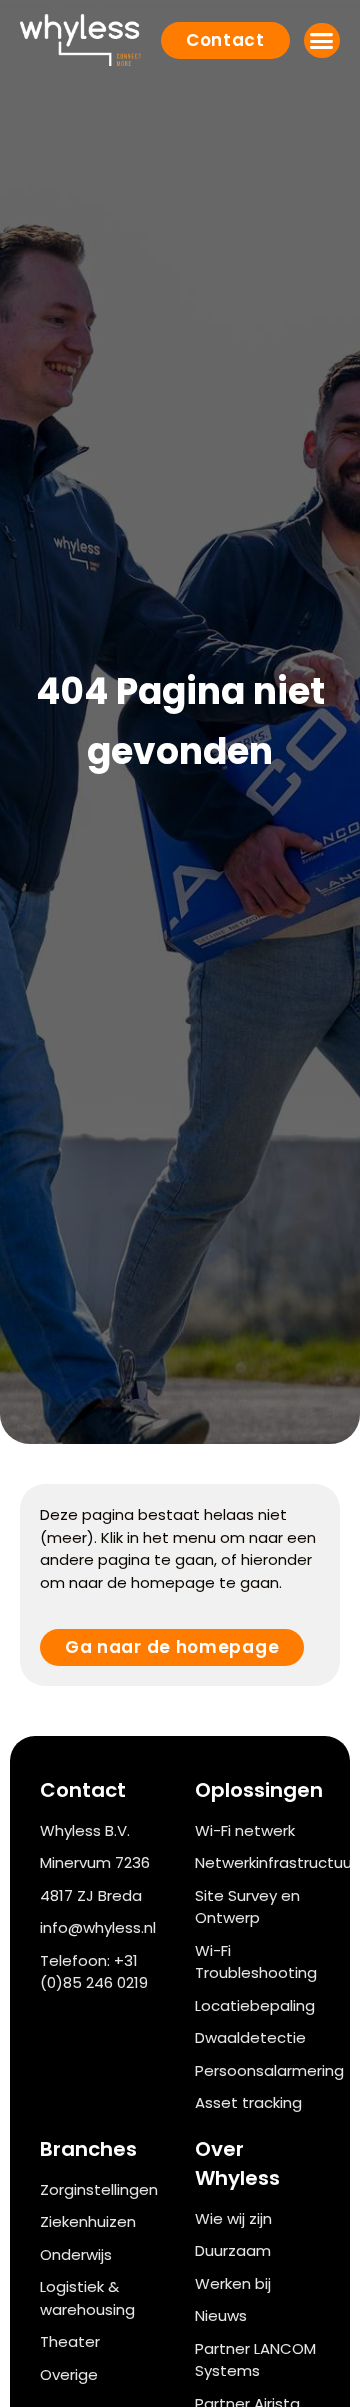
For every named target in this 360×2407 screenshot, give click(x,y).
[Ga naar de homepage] (80, 40)
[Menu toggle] (322, 40)
